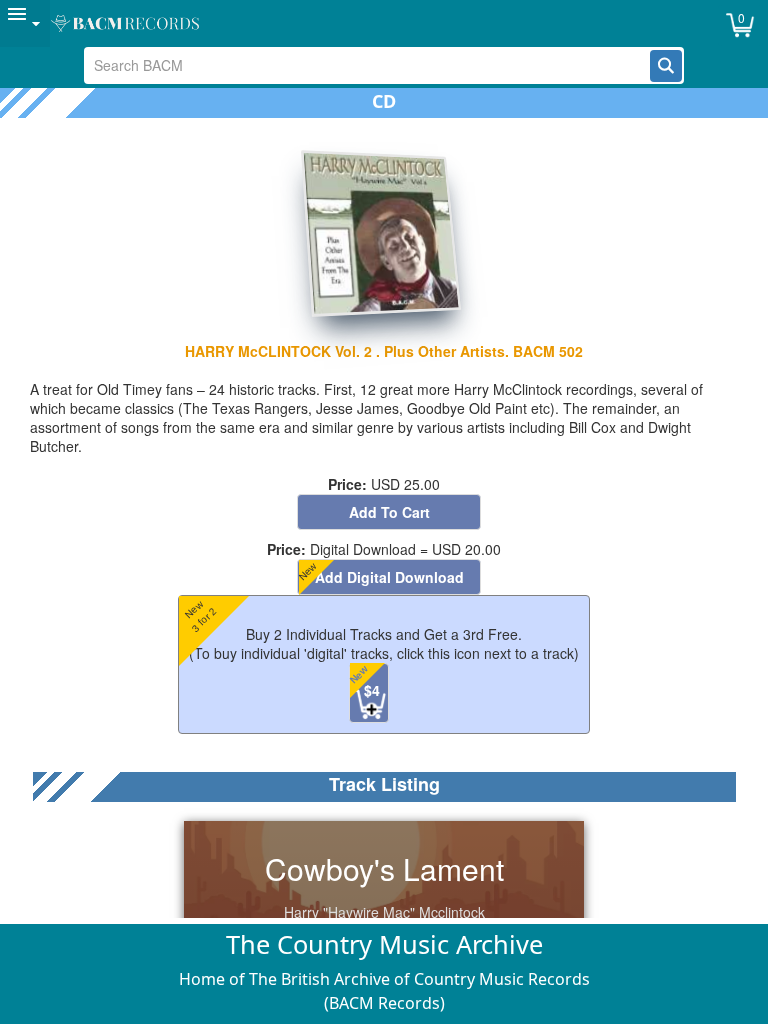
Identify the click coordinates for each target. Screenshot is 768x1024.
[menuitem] (25, 23)
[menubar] (384, 23)
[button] (666, 66)
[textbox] (367, 65)
